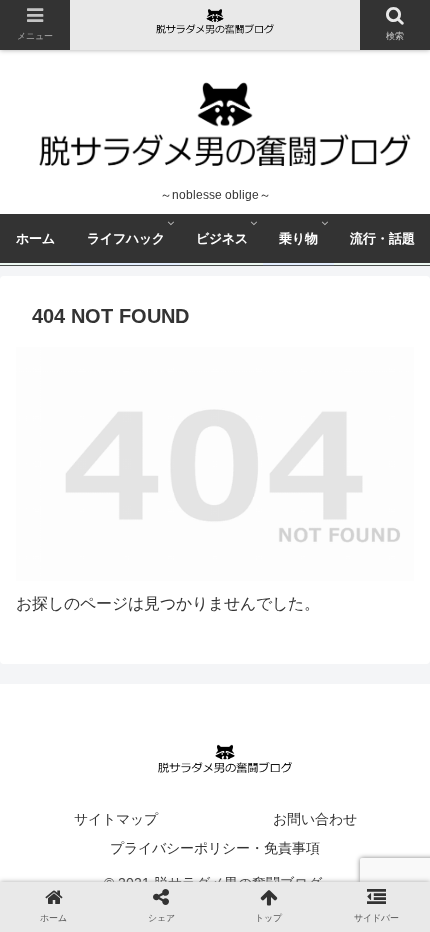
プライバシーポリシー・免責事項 (215, 848)
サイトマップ (116, 819)
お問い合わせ (315, 819)
